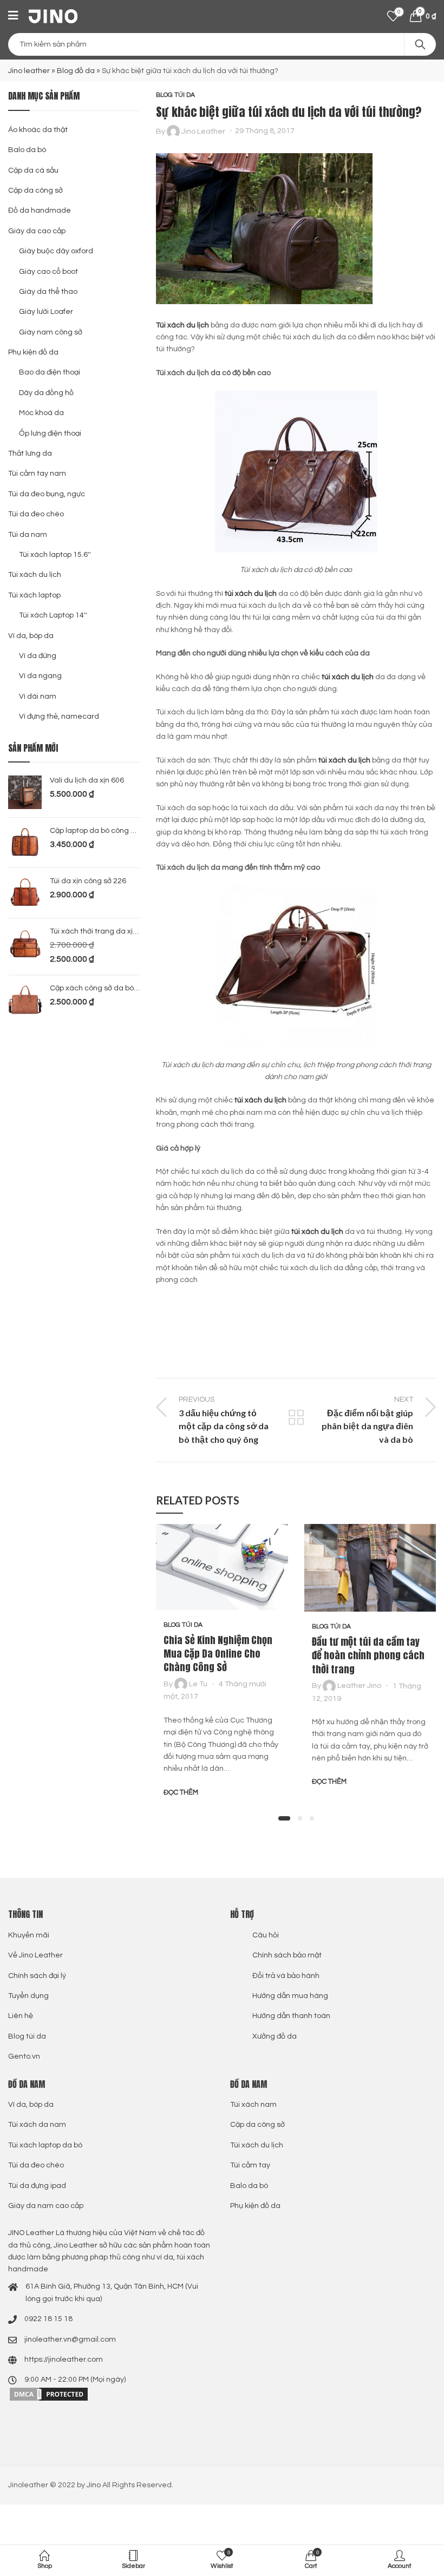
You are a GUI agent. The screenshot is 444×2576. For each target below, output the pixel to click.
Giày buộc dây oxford (56, 251)
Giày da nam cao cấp (46, 2206)
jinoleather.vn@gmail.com (70, 2340)
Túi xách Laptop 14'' (53, 615)
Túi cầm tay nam (37, 474)
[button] (284, 1818)
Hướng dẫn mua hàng (290, 1996)
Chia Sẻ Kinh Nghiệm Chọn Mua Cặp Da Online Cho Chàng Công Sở (218, 1654)
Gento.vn (24, 2056)
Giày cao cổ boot (48, 272)
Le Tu (198, 1684)
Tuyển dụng (28, 1996)
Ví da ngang (40, 676)
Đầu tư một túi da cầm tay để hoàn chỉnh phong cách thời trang (368, 1655)
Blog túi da (175, 95)
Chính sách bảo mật (287, 1955)
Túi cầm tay (250, 2165)
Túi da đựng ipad (37, 2186)
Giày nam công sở (51, 332)
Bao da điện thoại (50, 372)
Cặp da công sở (35, 190)
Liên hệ (21, 2016)
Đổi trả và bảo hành (286, 1976)
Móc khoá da (41, 413)
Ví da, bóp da (31, 636)
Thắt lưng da (30, 454)
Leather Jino (359, 1686)
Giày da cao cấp (37, 231)
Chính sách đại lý (37, 1976)
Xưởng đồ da (275, 2036)
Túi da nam (28, 535)
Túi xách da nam (37, 2125)
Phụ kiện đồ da (33, 352)
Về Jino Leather (35, 1955)
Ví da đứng (38, 656)
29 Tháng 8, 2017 (265, 131)
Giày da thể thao (48, 292)
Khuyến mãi (29, 1935)
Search (420, 44)
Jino (94, 2485)
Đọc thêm (181, 1792)
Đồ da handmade (40, 211)
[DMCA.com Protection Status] (49, 2394)
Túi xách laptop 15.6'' (55, 555)
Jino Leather (203, 131)
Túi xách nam (253, 2105)
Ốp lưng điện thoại (50, 433)
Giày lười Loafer (46, 312)
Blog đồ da (76, 71)
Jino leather (29, 71)
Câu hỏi (266, 1935)
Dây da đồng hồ (46, 393)
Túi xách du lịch (35, 575)
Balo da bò (27, 150)
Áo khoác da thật (38, 130)
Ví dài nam (38, 696)
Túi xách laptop (34, 595)
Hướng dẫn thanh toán (291, 2016)
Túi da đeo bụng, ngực (47, 494)
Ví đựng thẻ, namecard (59, 717)
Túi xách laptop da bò (45, 2145)
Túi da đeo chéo (36, 514)
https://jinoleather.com (64, 2360)
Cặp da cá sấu (33, 170)
